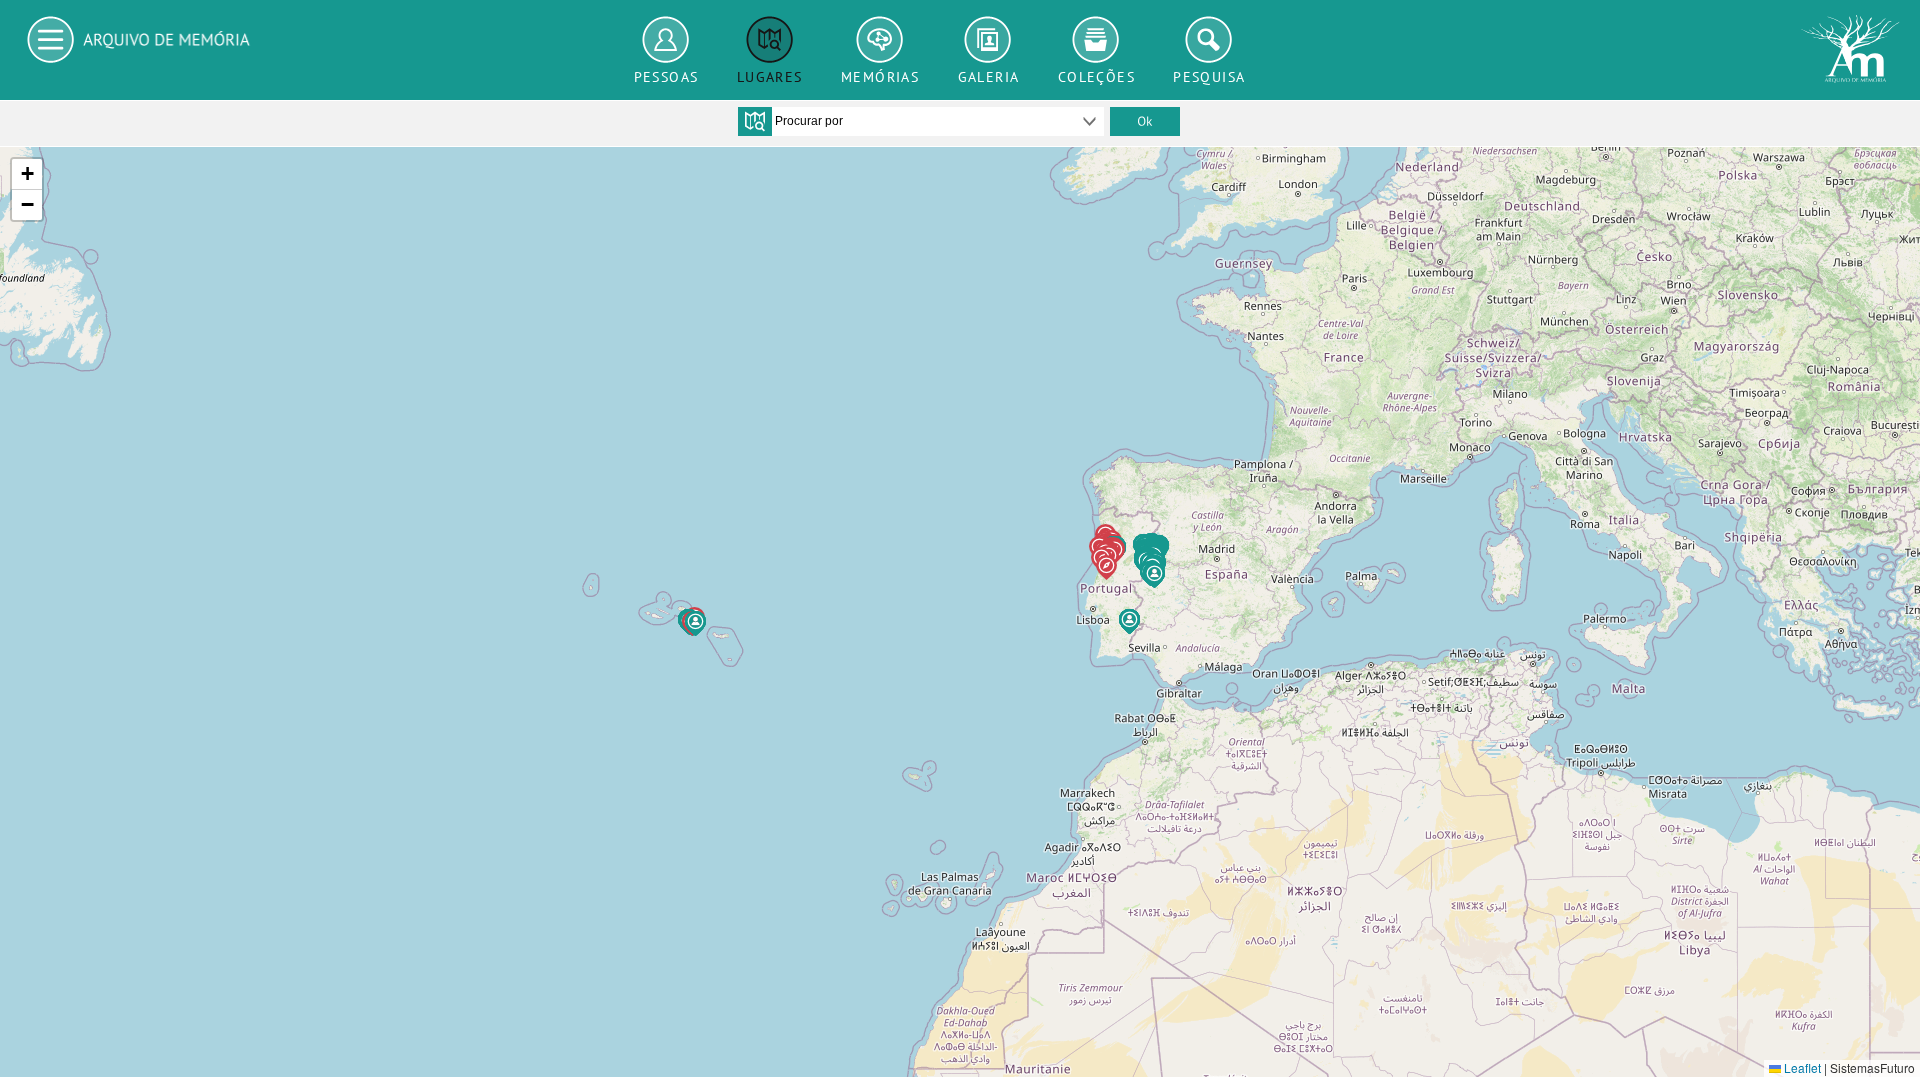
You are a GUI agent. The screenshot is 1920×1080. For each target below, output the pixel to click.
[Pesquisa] (1209, 40)
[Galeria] (989, 40)
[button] (695, 623)
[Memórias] (880, 40)
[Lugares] (770, 40)
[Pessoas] (666, 40)
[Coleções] (1096, 40)
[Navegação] (144, 40)
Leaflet (1801, 1067)
